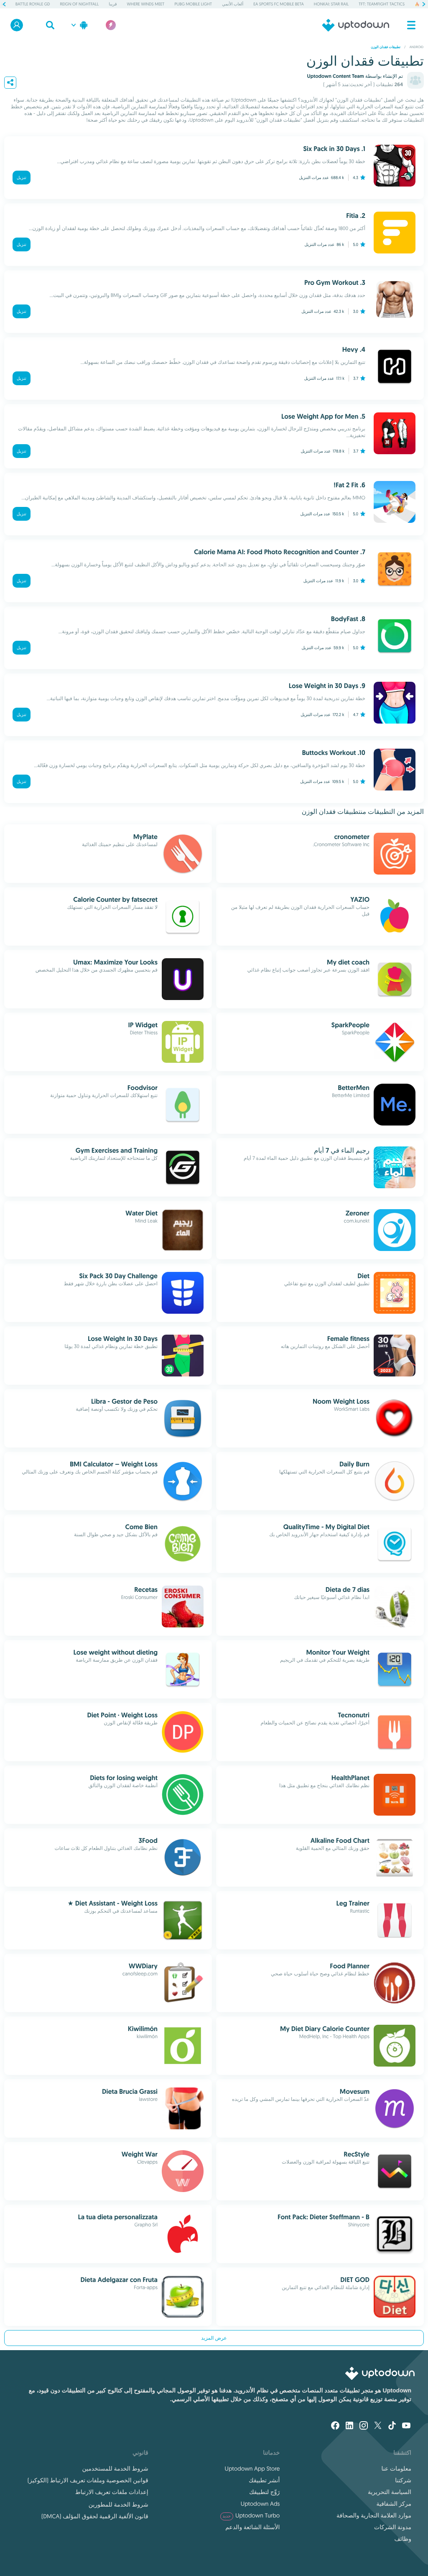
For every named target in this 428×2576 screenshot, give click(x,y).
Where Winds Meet (146, 4)
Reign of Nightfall (79, 4)
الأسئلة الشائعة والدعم (252, 2527)
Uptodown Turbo (251, 2515)
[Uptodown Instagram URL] (364, 2426)
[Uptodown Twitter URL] (378, 2426)
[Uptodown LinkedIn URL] (349, 2426)
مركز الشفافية (394, 2504)
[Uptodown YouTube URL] (406, 2426)
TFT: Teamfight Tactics (382, 4)
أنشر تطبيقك (264, 2480)
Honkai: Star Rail (331, 4)
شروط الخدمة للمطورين (118, 2504)
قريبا (113, 4)
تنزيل (22, 178)
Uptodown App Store (252, 2469)
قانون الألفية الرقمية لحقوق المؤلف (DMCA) (95, 2516)
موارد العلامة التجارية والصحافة (374, 2515)
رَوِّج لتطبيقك (264, 2492)
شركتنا (403, 2480)
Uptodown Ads (260, 2504)
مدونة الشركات (393, 2527)
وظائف (403, 2539)
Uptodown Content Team (335, 76)
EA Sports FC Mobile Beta (279, 4)
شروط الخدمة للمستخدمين (115, 2469)
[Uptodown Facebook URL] (335, 2426)
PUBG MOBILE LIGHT (194, 4)
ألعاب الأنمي (233, 4)
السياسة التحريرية (390, 2492)
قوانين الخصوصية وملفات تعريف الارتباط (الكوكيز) (88, 2480)
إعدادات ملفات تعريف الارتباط (112, 2492)
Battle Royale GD (33, 4)
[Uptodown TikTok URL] (392, 2426)
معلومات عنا (396, 2469)
